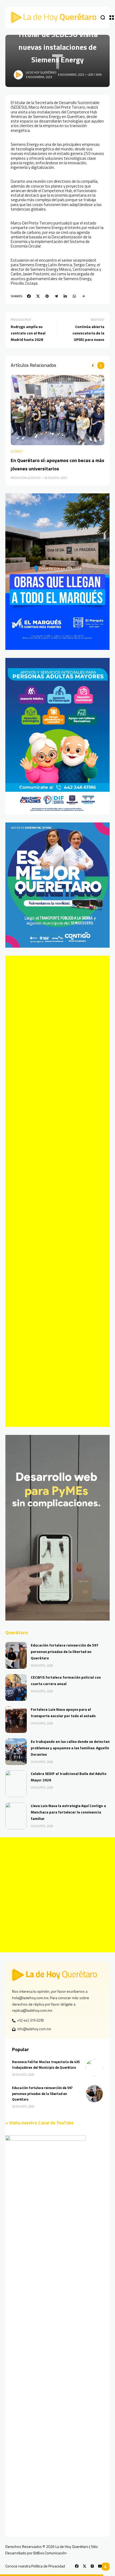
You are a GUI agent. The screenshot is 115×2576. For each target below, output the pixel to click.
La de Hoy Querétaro (41, 73)
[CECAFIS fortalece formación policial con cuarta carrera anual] (16, 1687)
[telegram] (56, 296)
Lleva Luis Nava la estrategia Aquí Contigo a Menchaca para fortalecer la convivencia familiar (68, 1812)
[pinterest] (47, 296)
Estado (17, 451)
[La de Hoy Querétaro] (53, 17)
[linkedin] (65, 296)
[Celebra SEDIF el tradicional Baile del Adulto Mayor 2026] (16, 1784)
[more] (84, 296)
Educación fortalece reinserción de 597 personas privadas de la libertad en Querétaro (65, 1651)
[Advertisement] (57, 1191)
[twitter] (38, 296)
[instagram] (92, 2566)
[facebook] (29, 296)
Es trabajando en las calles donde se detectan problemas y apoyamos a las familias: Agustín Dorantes (70, 1748)
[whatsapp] (74, 296)
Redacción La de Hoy (26, 478)
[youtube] (100, 2566)
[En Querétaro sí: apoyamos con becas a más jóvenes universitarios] (57, 410)
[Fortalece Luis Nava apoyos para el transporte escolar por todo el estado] (16, 1720)
